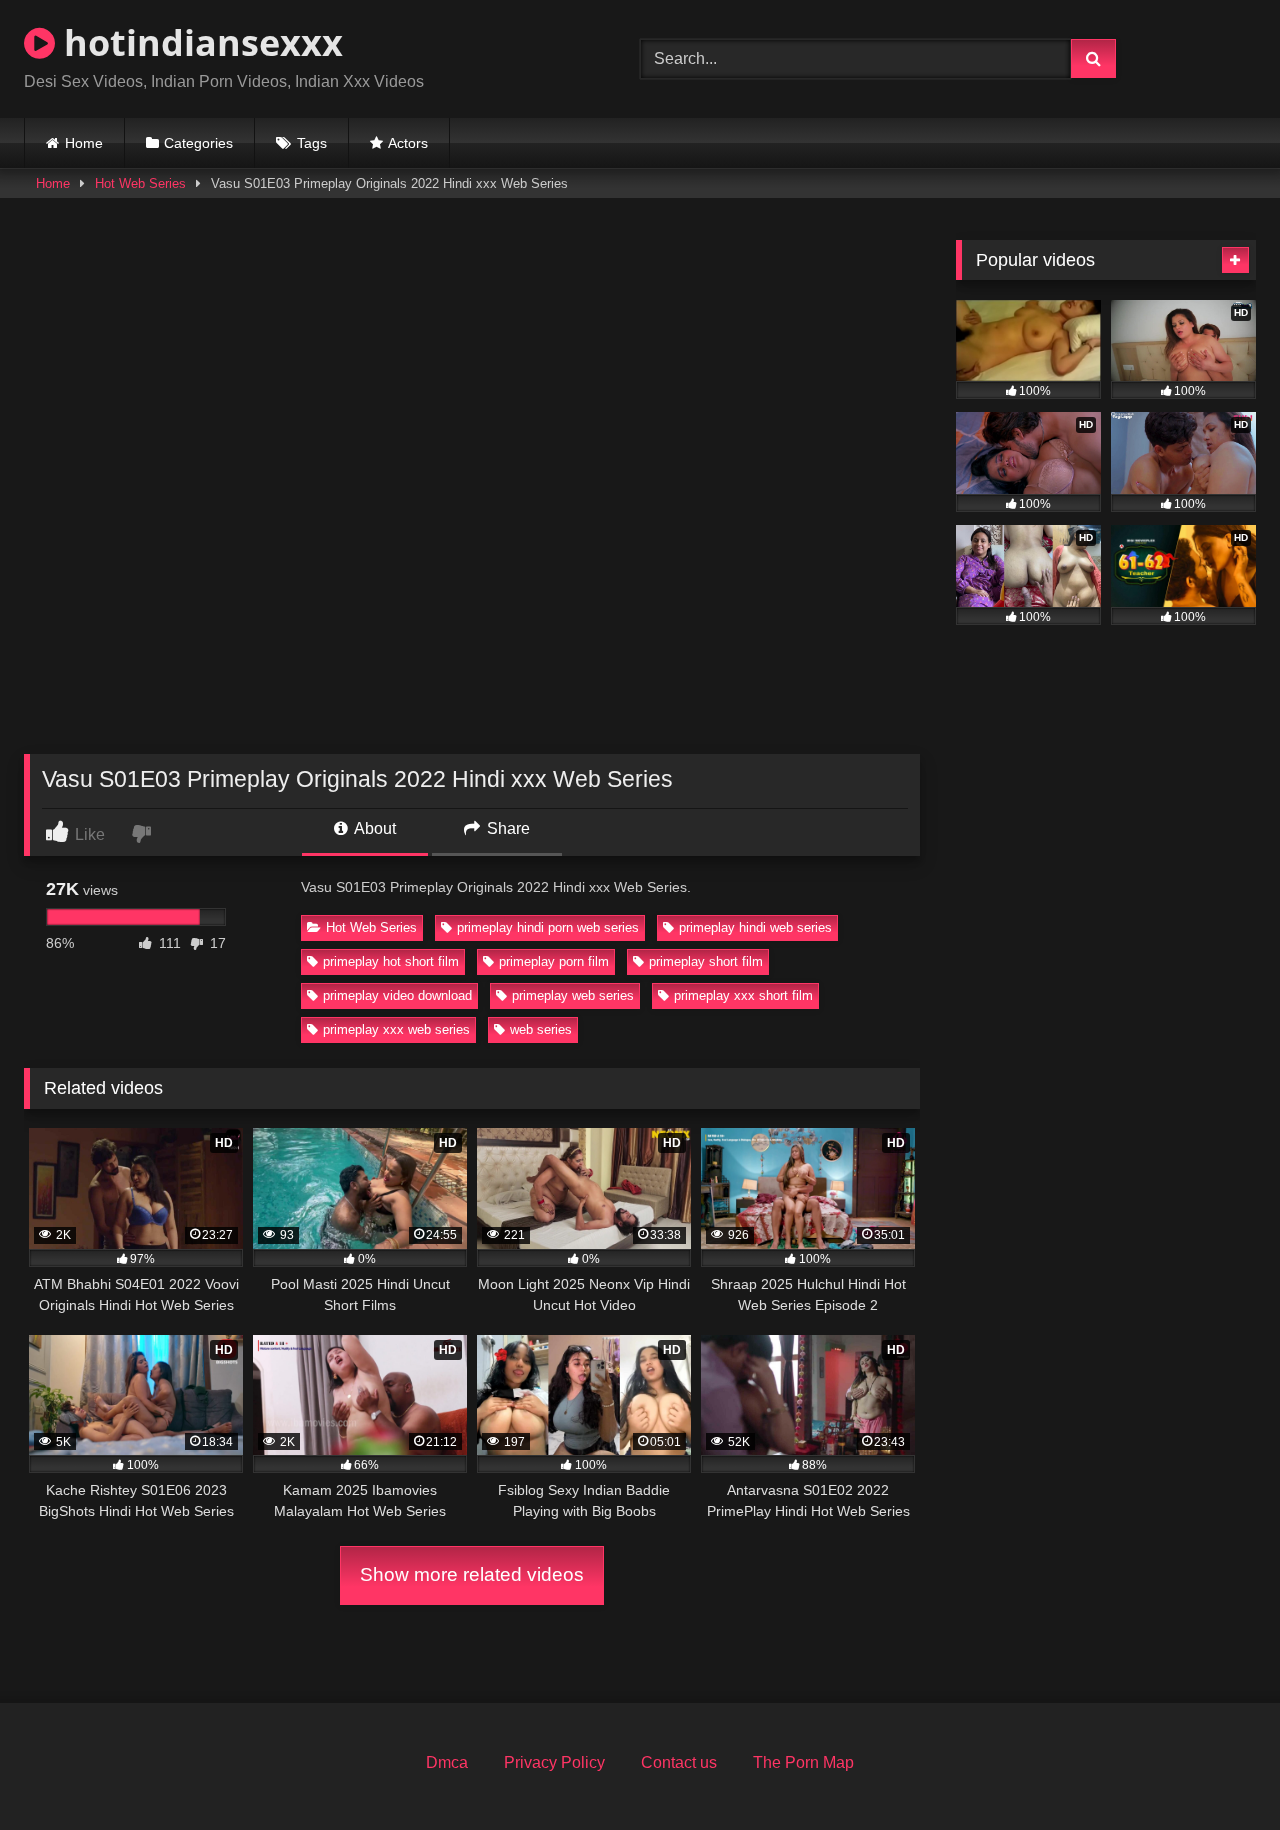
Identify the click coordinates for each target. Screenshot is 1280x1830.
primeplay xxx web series (396, 1029)
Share (506, 828)
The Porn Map (803, 1762)
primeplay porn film (554, 961)
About (373, 828)
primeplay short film (706, 961)
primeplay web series (573, 995)
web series (541, 1029)
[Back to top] (1218, 1770)
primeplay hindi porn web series (548, 927)
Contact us (679, 1762)
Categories (198, 143)
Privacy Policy (554, 1762)
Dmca (447, 1762)
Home (84, 143)
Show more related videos (472, 1574)
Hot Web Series (140, 183)
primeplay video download (397, 995)
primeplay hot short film (391, 961)
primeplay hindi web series (755, 927)
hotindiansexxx (199, 42)
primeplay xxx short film (743, 995)
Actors (408, 143)
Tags (312, 143)
